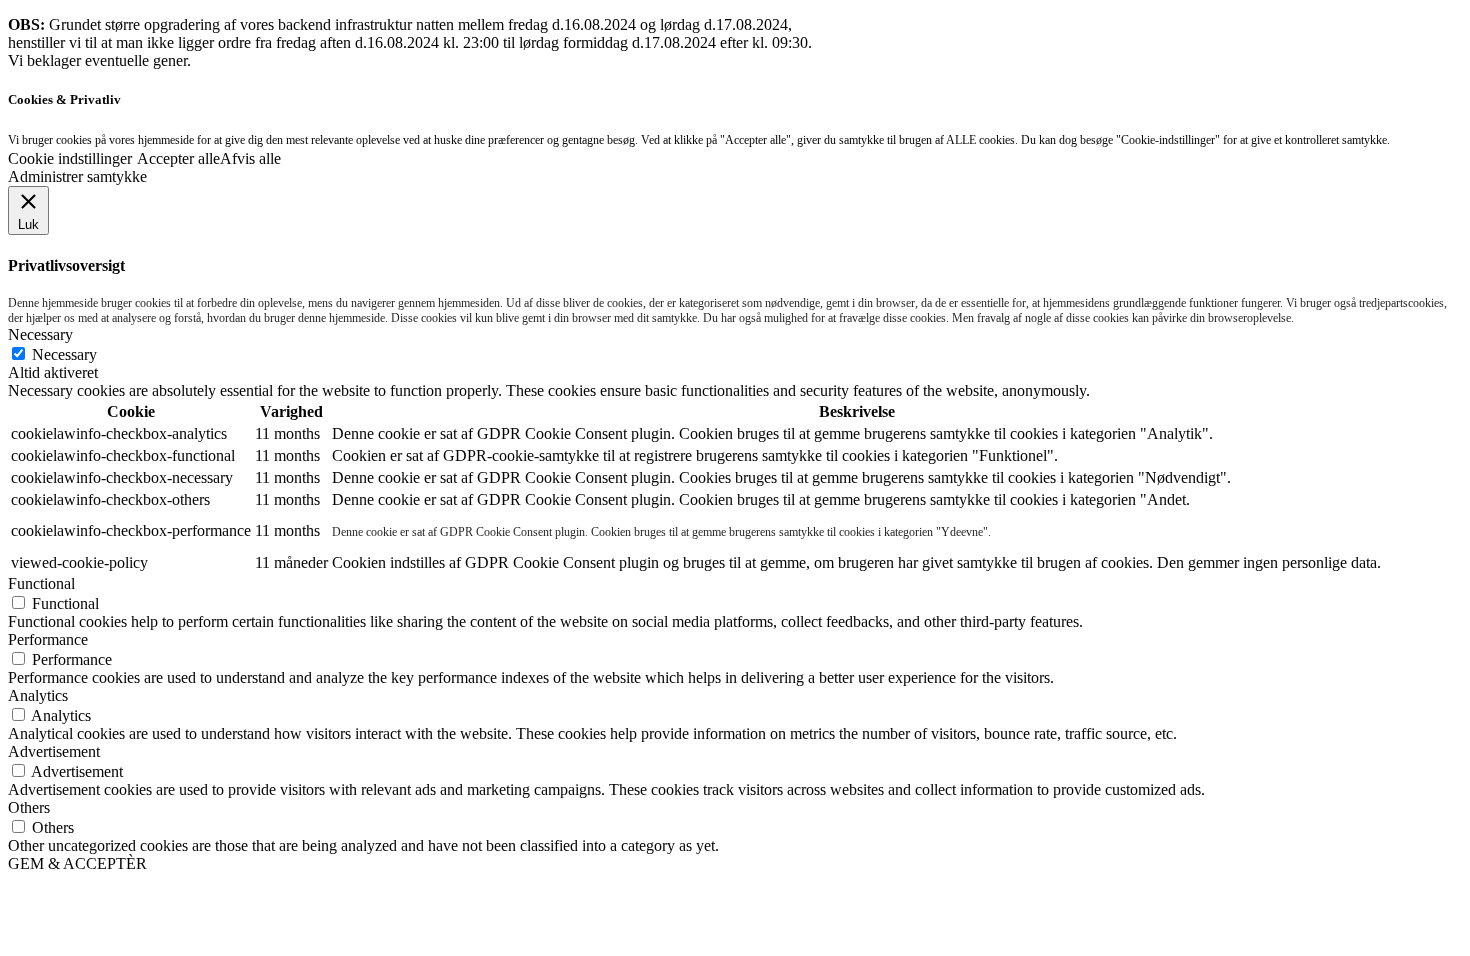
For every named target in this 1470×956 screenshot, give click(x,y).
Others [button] (29, 807)
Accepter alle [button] (178, 158)
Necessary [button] (40, 334)
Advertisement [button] (54, 751)
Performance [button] (48, 639)
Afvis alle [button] (250, 158)
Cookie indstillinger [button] (70, 158)
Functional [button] (41, 583)
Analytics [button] (38, 695)
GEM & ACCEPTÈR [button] (77, 863)
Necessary (64, 354)
